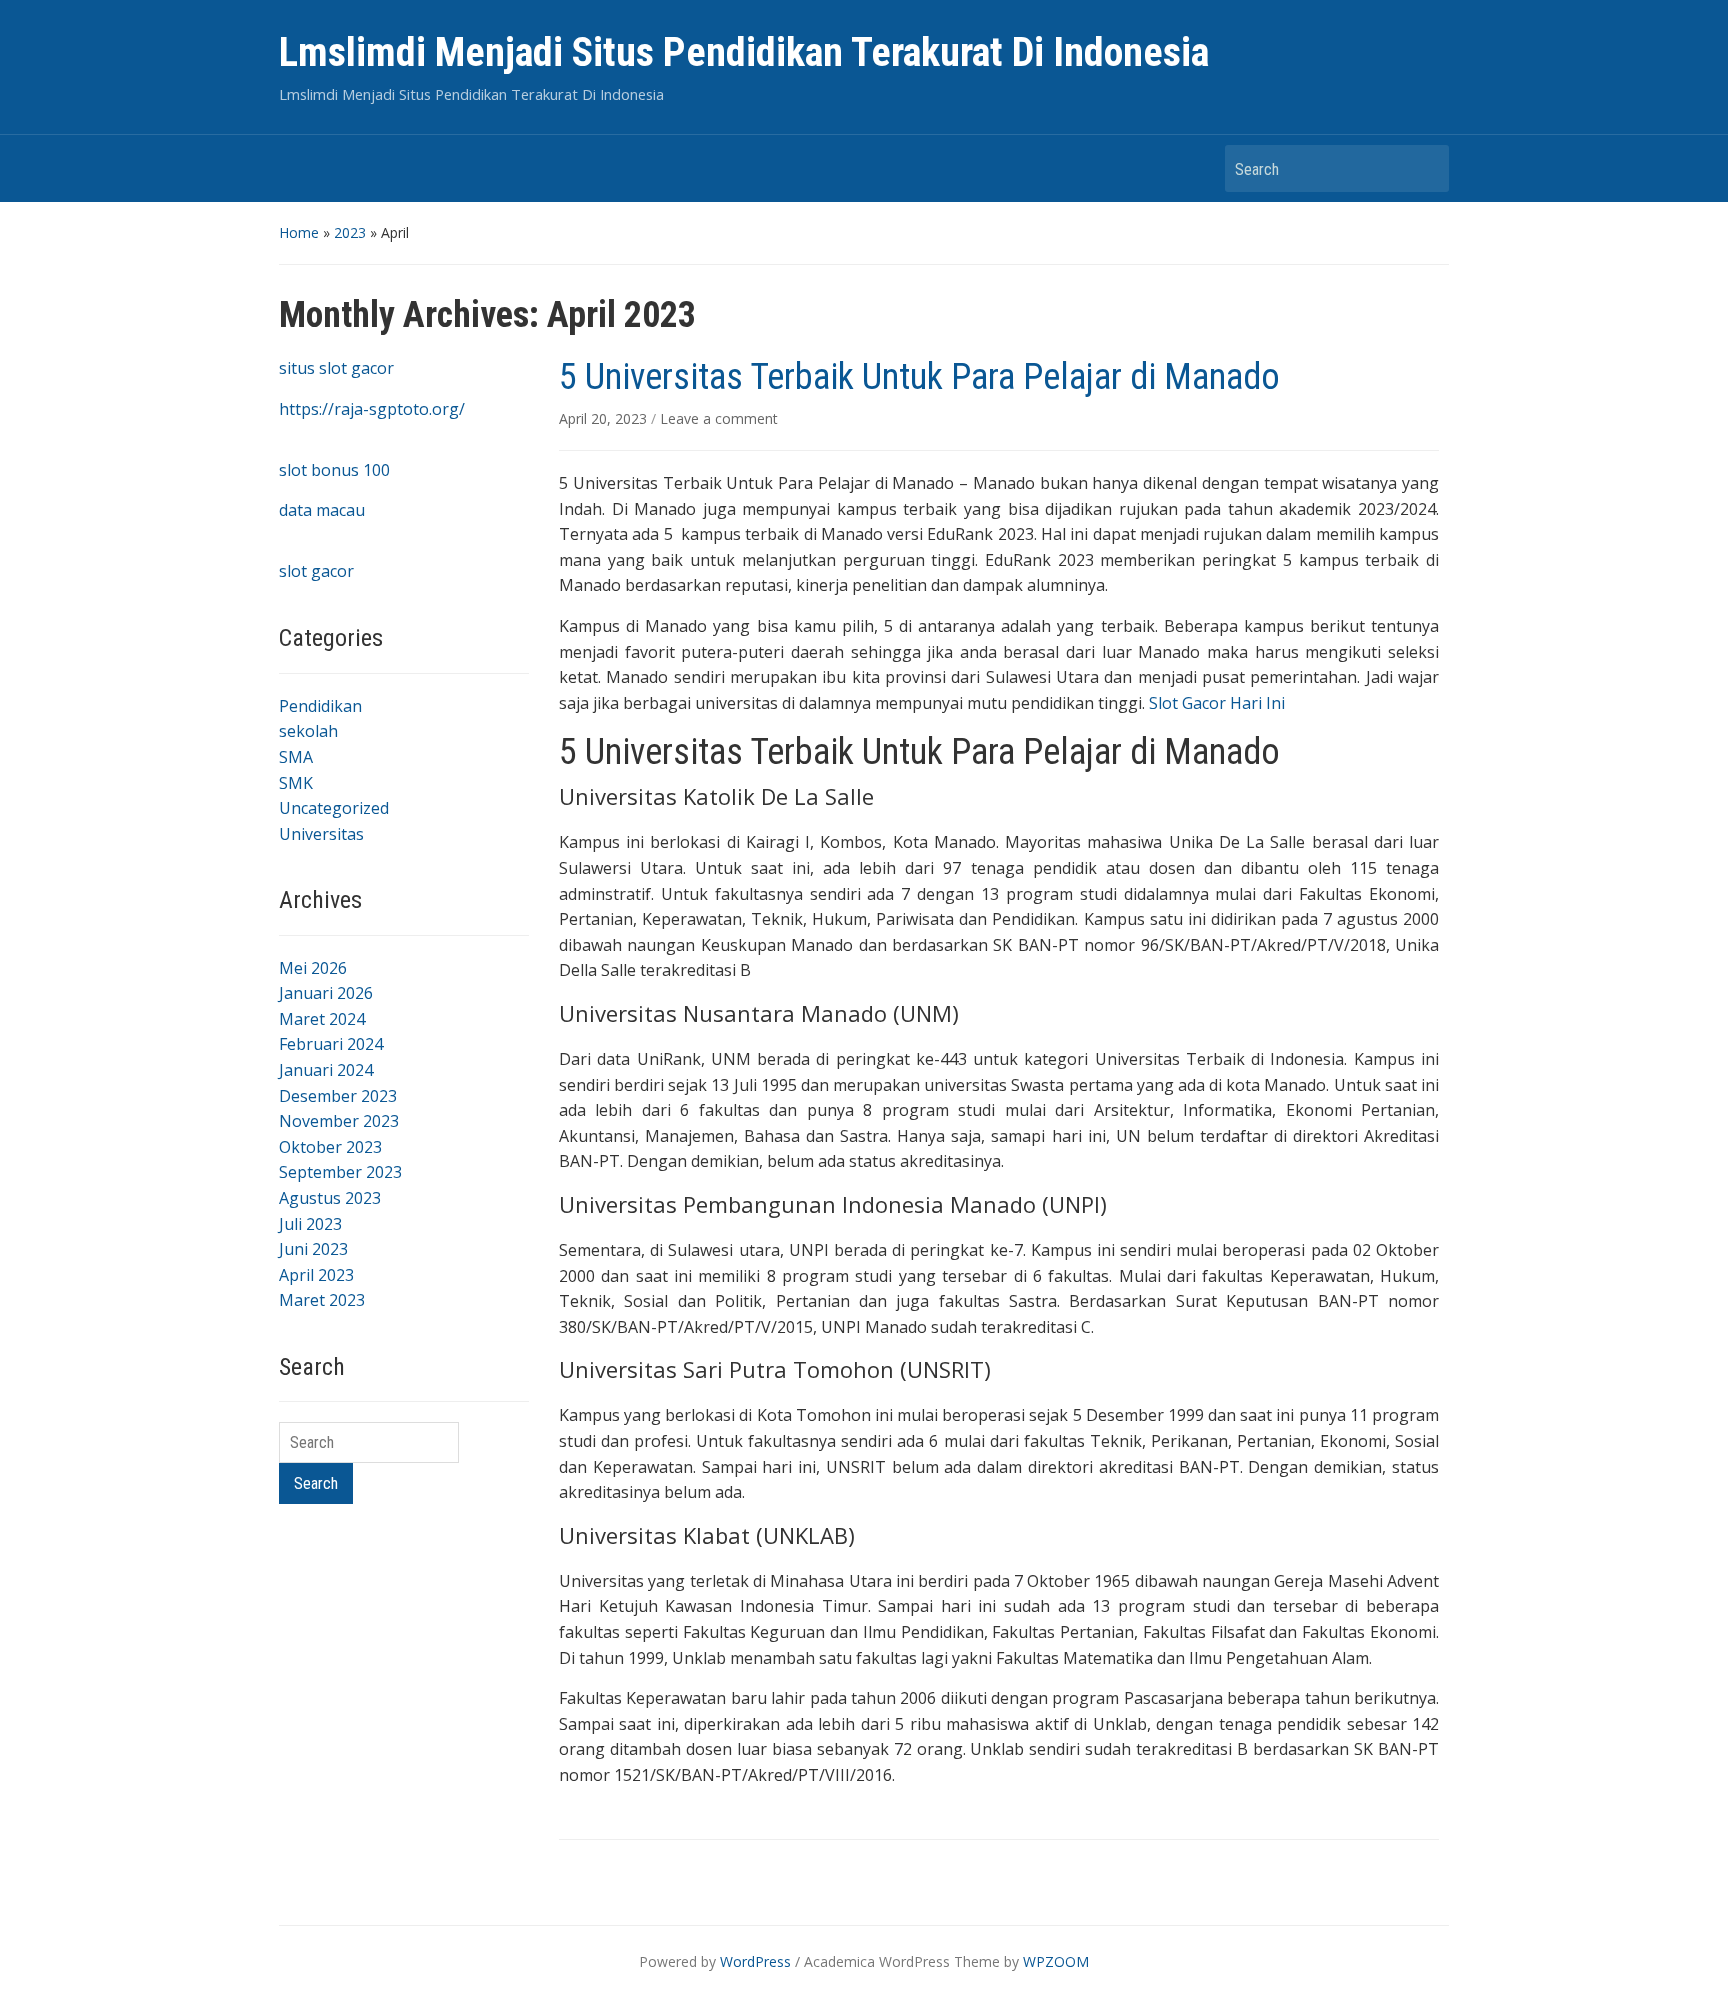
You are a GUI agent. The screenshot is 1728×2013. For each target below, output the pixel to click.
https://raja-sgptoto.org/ (372, 409)
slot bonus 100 (334, 470)
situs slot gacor (336, 368)
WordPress (755, 1961)
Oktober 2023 (330, 1147)
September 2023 (340, 1172)
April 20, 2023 (605, 418)
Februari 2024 (331, 1044)
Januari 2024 (326, 1070)
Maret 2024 (322, 1019)
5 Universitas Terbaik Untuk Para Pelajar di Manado (919, 377)
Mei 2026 (313, 968)
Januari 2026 (326, 993)
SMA (296, 757)
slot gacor (316, 571)
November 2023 (339, 1121)
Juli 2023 (310, 1224)
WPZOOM (1056, 1961)
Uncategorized (334, 808)
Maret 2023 (322, 1300)
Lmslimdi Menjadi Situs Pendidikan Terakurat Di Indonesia (744, 52)
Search (1424, 168)
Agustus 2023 (330, 1198)
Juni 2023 (313, 1249)
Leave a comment (719, 418)
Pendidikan (320, 706)
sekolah (308, 731)
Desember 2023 (338, 1096)
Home (299, 232)
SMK (296, 783)
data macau (322, 510)
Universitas (321, 834)
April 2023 (316, 1275)
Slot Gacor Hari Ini (1217, 703)
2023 (350, 232)
